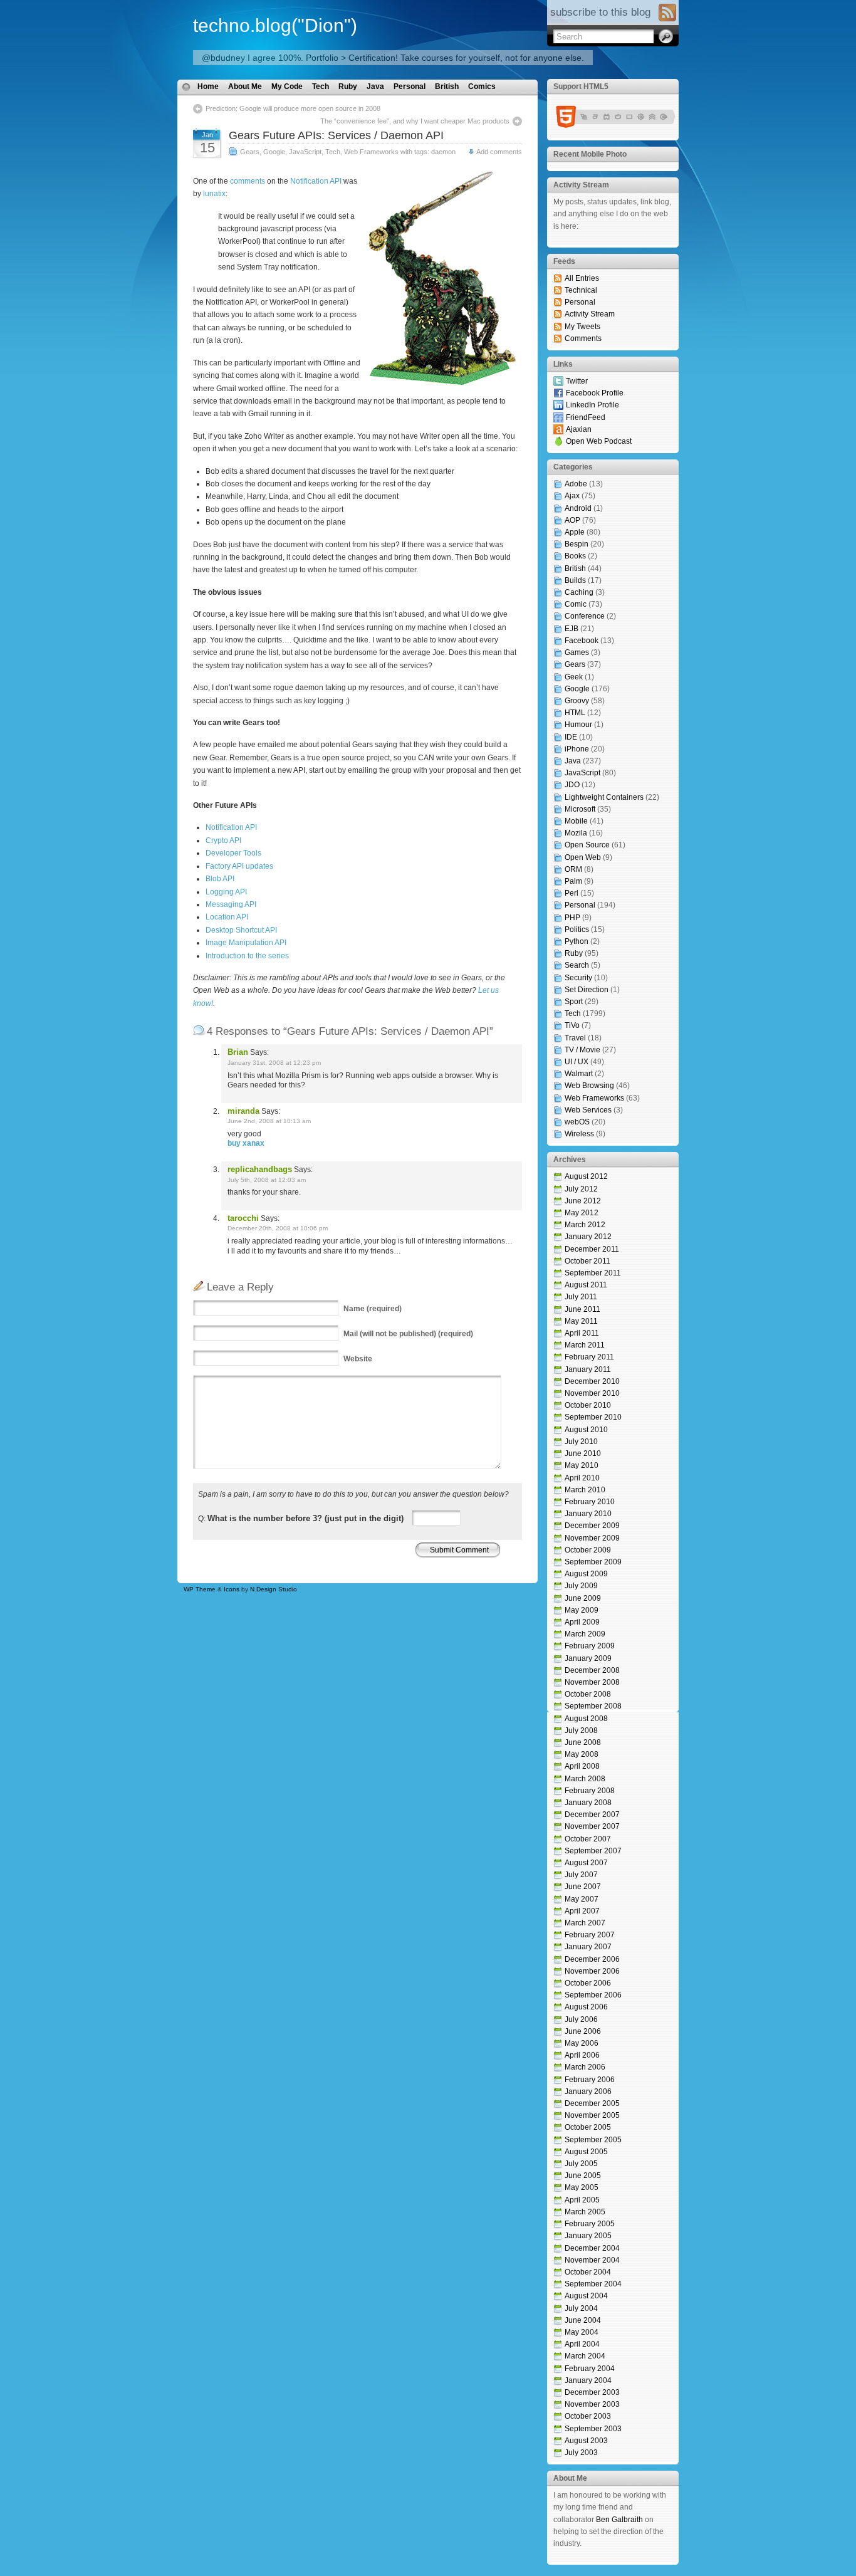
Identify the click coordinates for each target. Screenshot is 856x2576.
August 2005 (586, 2152)
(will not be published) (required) (408, 1334)
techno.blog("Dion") (275, 25)
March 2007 (585, 1923)
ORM (573, 869)
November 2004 (592, 2260)
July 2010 (581, 1442)
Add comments (499, 152)
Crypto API (223, 840)
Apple (575, 532)
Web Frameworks (371, 152)
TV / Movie (582, 1050)
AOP (572, 520)
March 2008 (585, 1779)
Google (274, 152)
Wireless (579, 1134)
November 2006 (592, 1971)
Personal (410, 86)
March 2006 (585, 2067)
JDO (572, 785)
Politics (577, 929)
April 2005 (582, 2200)
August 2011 (586, 1285)
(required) (373, 1309)
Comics (482, 86)
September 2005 (593, 2140)
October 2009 (588, 1550)
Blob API (220, 879)
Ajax (572, 496)
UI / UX (577, 1062)
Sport (574, 1002)
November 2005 (592, 2115)
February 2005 (590, 2224)
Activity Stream (590, 314)
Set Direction (587, 990)
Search (577, 965)
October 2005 (588, 2127)
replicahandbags (260, 1169)
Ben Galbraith (619, 2520)
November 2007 (592, 1826)
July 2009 (581, 1586)
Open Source (587, 845)
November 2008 (592, 1682)
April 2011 (582, 1333)
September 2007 (593, 1851)
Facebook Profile (595, 393)
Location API (227, 917)
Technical (581, 290)
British (447, 86)
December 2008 (592, 1670)
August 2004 (586, 2296)
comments (248, 181)
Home (208, 86)
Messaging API (231, 904)
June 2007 (583, 1887)
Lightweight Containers (604, 797)
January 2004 (588, 2380)
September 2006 (593, 1995)
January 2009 (588, 1658)
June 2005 (583, 2175)
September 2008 (593, 1706)
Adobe (576, 484)
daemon (443, 152)
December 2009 (592, 1526)
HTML (575, 713)
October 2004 (588, 2272)
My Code (287, 86)
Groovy (577, 701)
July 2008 (581, 1730)
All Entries (582, 278)
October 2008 (588, 1694)
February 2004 (590, 2369)
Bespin (577, 544)
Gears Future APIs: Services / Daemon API (336, 135)
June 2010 (583, 1453)
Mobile (576, 821)
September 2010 (593, 1417)
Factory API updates (239, 866)
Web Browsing (589, 1086)
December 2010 (592, 1381)
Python (577, 941)
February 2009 (590, 1646)
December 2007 (592, 1814)
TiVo (572, 1025)
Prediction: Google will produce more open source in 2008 (293, 108)
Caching (579, 592)
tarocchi (243, 1218)
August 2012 (586, 1176)
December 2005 (592, 2103)
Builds (575, 580)
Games (577, 652)
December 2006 (592, 1959)
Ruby (348, 86)
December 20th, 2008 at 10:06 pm (278, 1228)
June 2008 (583, 1742)
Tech (321, 86)
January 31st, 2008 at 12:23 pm (274, 1063)
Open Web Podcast (599, 441)
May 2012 (582, 1213)
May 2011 (581, 1321)
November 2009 (592, 1538)
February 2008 (590, 1791)
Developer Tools (233, 853)
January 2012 (588, 1237)
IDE (571, 737)
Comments (583, 338)
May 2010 (582, 1465)
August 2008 (586, 1719)
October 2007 (588, 1839)
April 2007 (582, 1911)
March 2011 (585, 1345)
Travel (575, 1038)
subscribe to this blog (600, 12)
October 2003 (588, 2416)
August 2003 (586, 2441)
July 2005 (581, 2164)
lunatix (214, 194)
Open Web (583, 857)
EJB (572, 629)
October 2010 (588, 1405)
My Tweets (582, 327)
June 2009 (583, 1598)
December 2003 (592, 2392)
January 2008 (588, 1803)
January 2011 (588, 1369)
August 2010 (586, 1430)
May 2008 (582, 1754)
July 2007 (581, 1875)
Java (375, 86)
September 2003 (593, 2429)
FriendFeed (586, 417)
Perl (572, 893)
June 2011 (582, 1309)
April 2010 (582, 1478)
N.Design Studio (274, 1589)
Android (578, 508)
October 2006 (588, 1983)
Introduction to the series (247, 956)
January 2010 (588, 1514)
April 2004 (582, 2344)
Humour (578, 725)
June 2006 (583, 2031)
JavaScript (305, 152)
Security (578, 978)
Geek (574, 677)
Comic (576, 604)
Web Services (588, 1110)
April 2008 (582, 1766)
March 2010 (585, 1490)
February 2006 (590, 2080)
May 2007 (582, 1899)
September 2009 (593, 1562)
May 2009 (582, 1610)
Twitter (577, 381)
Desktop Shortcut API (241, 930)
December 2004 (592, 2248)
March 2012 (585, 1225)
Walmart (579, 1074)
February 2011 (589, 1357)
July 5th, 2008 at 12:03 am (267, 1180)
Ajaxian (579, 429)
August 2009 (586, 1574)
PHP (572, 918)
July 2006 (581, 2019)
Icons (232, 1589)
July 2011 (581, 1297)
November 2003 (592, 2404)
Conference (585, 616)
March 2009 (585, 1634)
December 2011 (592, 1249)
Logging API (226, 892)
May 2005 (582, 2187)
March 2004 (585, 2356)
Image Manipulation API (246, 943)
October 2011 (587, 1261)
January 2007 (588, 1947)
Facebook (582, 641)
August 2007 (586, 1863)
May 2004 (582, 2332)
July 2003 (581, 2453)
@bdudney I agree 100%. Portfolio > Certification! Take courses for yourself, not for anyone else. (393, 58)
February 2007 (590, 1935)
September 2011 (593, 1273)
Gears (250, 152)
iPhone (577, 749)
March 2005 (585, 2212)
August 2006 (586, 2007)
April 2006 (582, 2055)
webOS (577, 1122)
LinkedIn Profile (592, 405)
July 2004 (581, 2308)
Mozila (576, 833)
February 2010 (590, 1502)
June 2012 (583, 1201)
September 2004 (593, 2284)
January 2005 (588, 2236)
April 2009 (582, 1622)
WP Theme (200, 1589)
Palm (573, 881)
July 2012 (581, 1189)
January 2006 (588, 2092)
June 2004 (583, 2320)
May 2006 (582, 2043)
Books (575, 556)
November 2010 (592, 1393)
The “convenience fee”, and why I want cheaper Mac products (415, 121)
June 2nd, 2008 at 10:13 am (269, 1121)
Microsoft (580, 809)
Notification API (316, 181)
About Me (245, 86)
